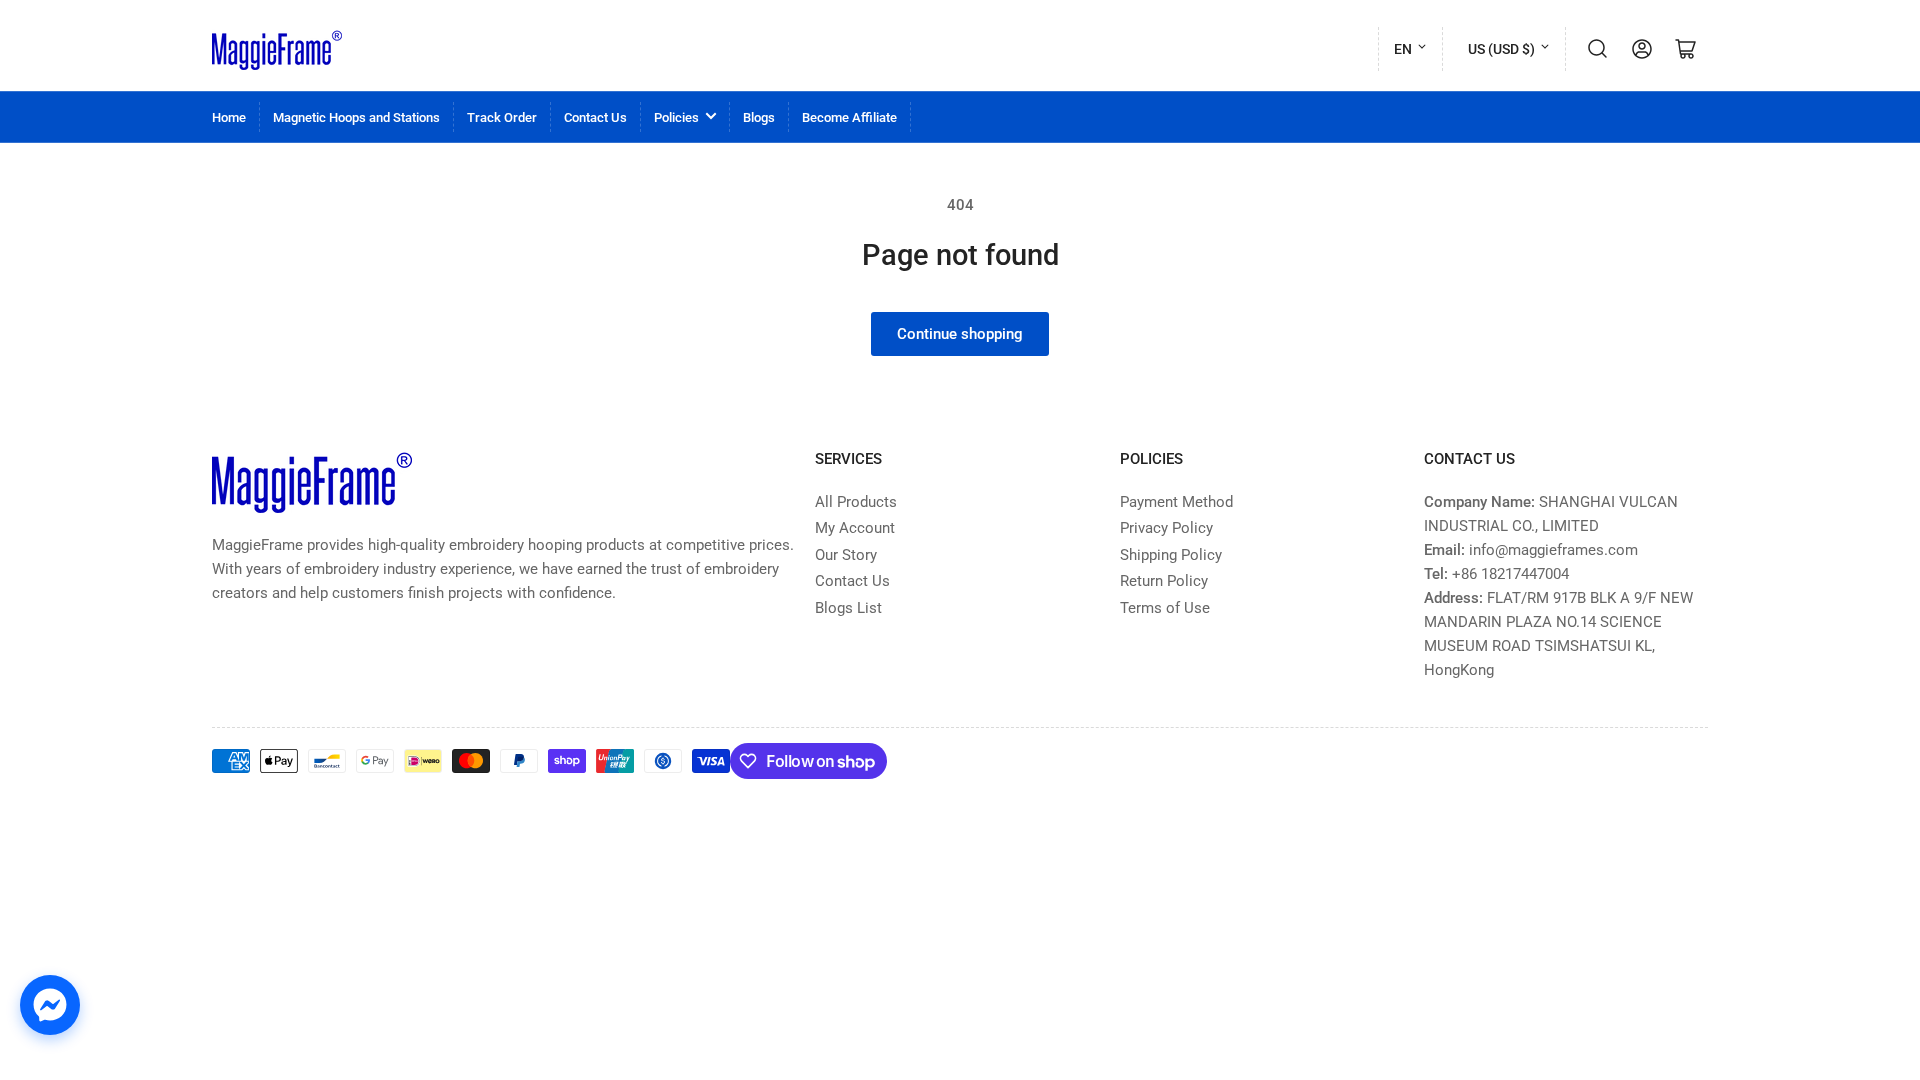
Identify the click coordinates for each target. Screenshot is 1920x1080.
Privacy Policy (1166, 528)
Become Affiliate (849, 117)
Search (1598, 49)
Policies (676, 117)
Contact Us (595, 117)
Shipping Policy (1171, 555)
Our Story (846, 555)
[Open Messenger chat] (50, 1005)
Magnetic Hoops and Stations (356, 117)
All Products (856, 502)
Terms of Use (1165, 608)
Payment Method (1176, 502)
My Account (855, 528)
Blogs (759, 117)
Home (229, 117)
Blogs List (848, 608)
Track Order (502, 117)
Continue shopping (960, 334)
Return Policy (1164, 581)
